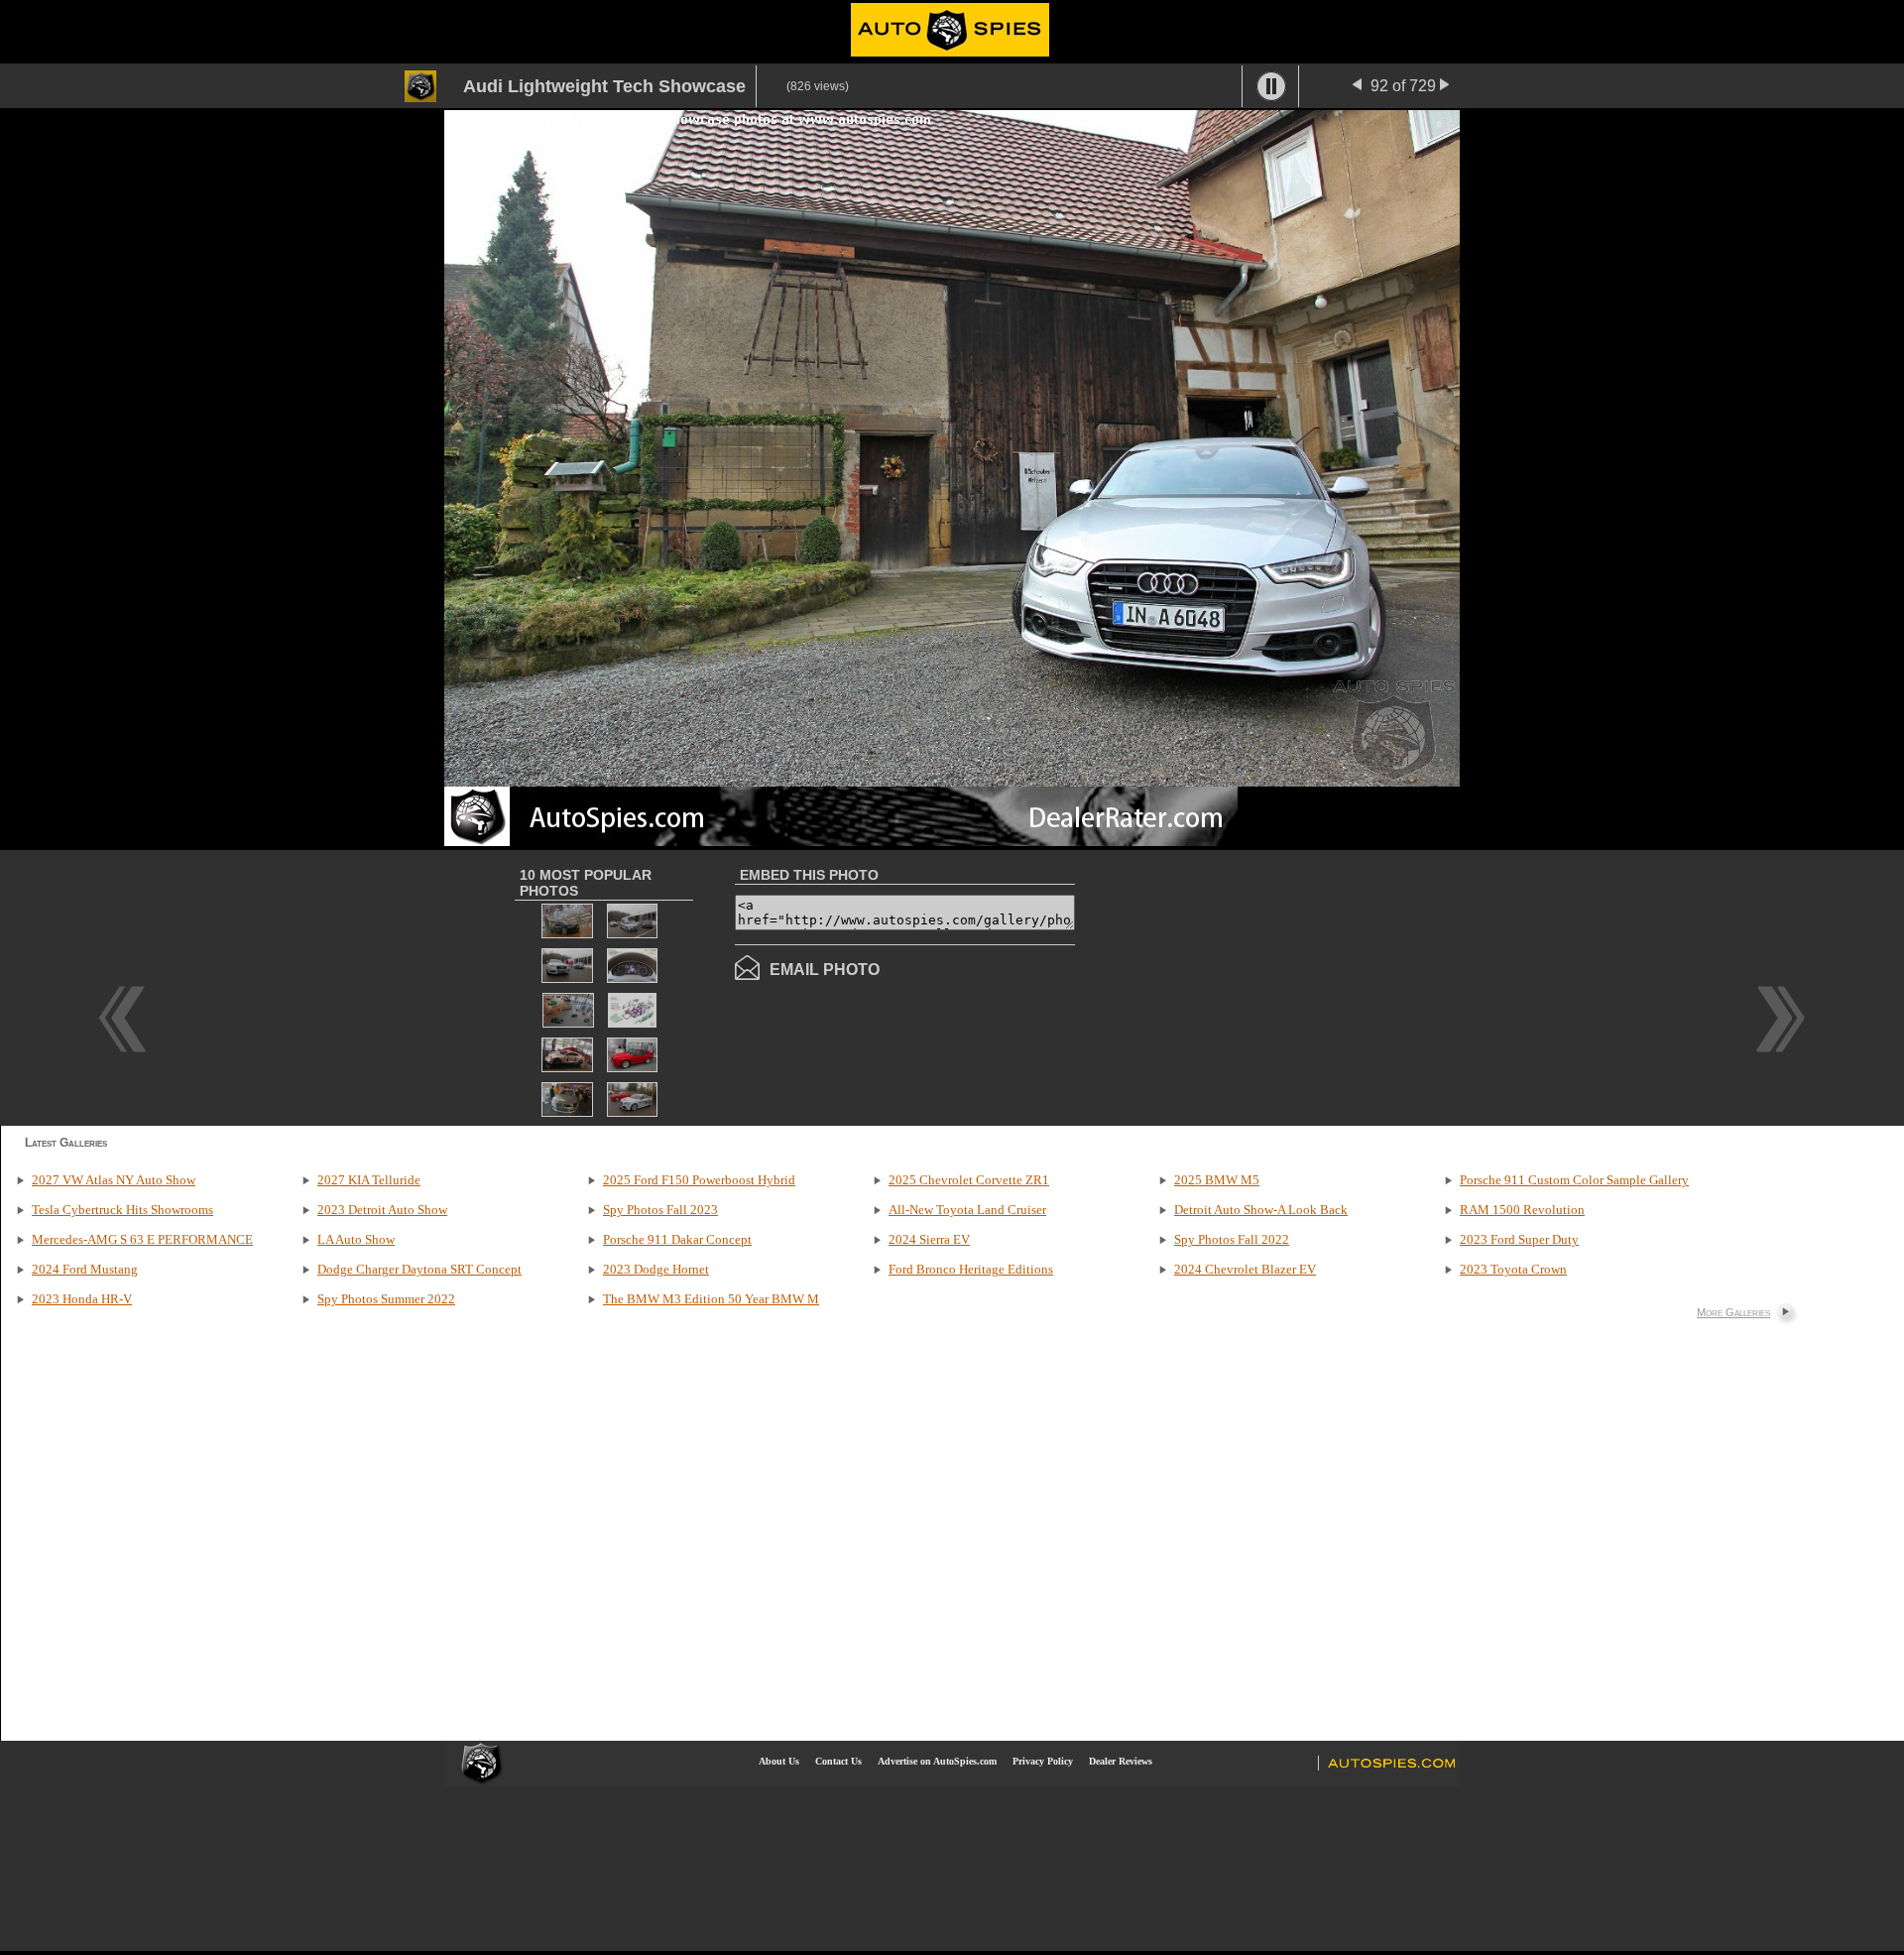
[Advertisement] (1242, 986)
